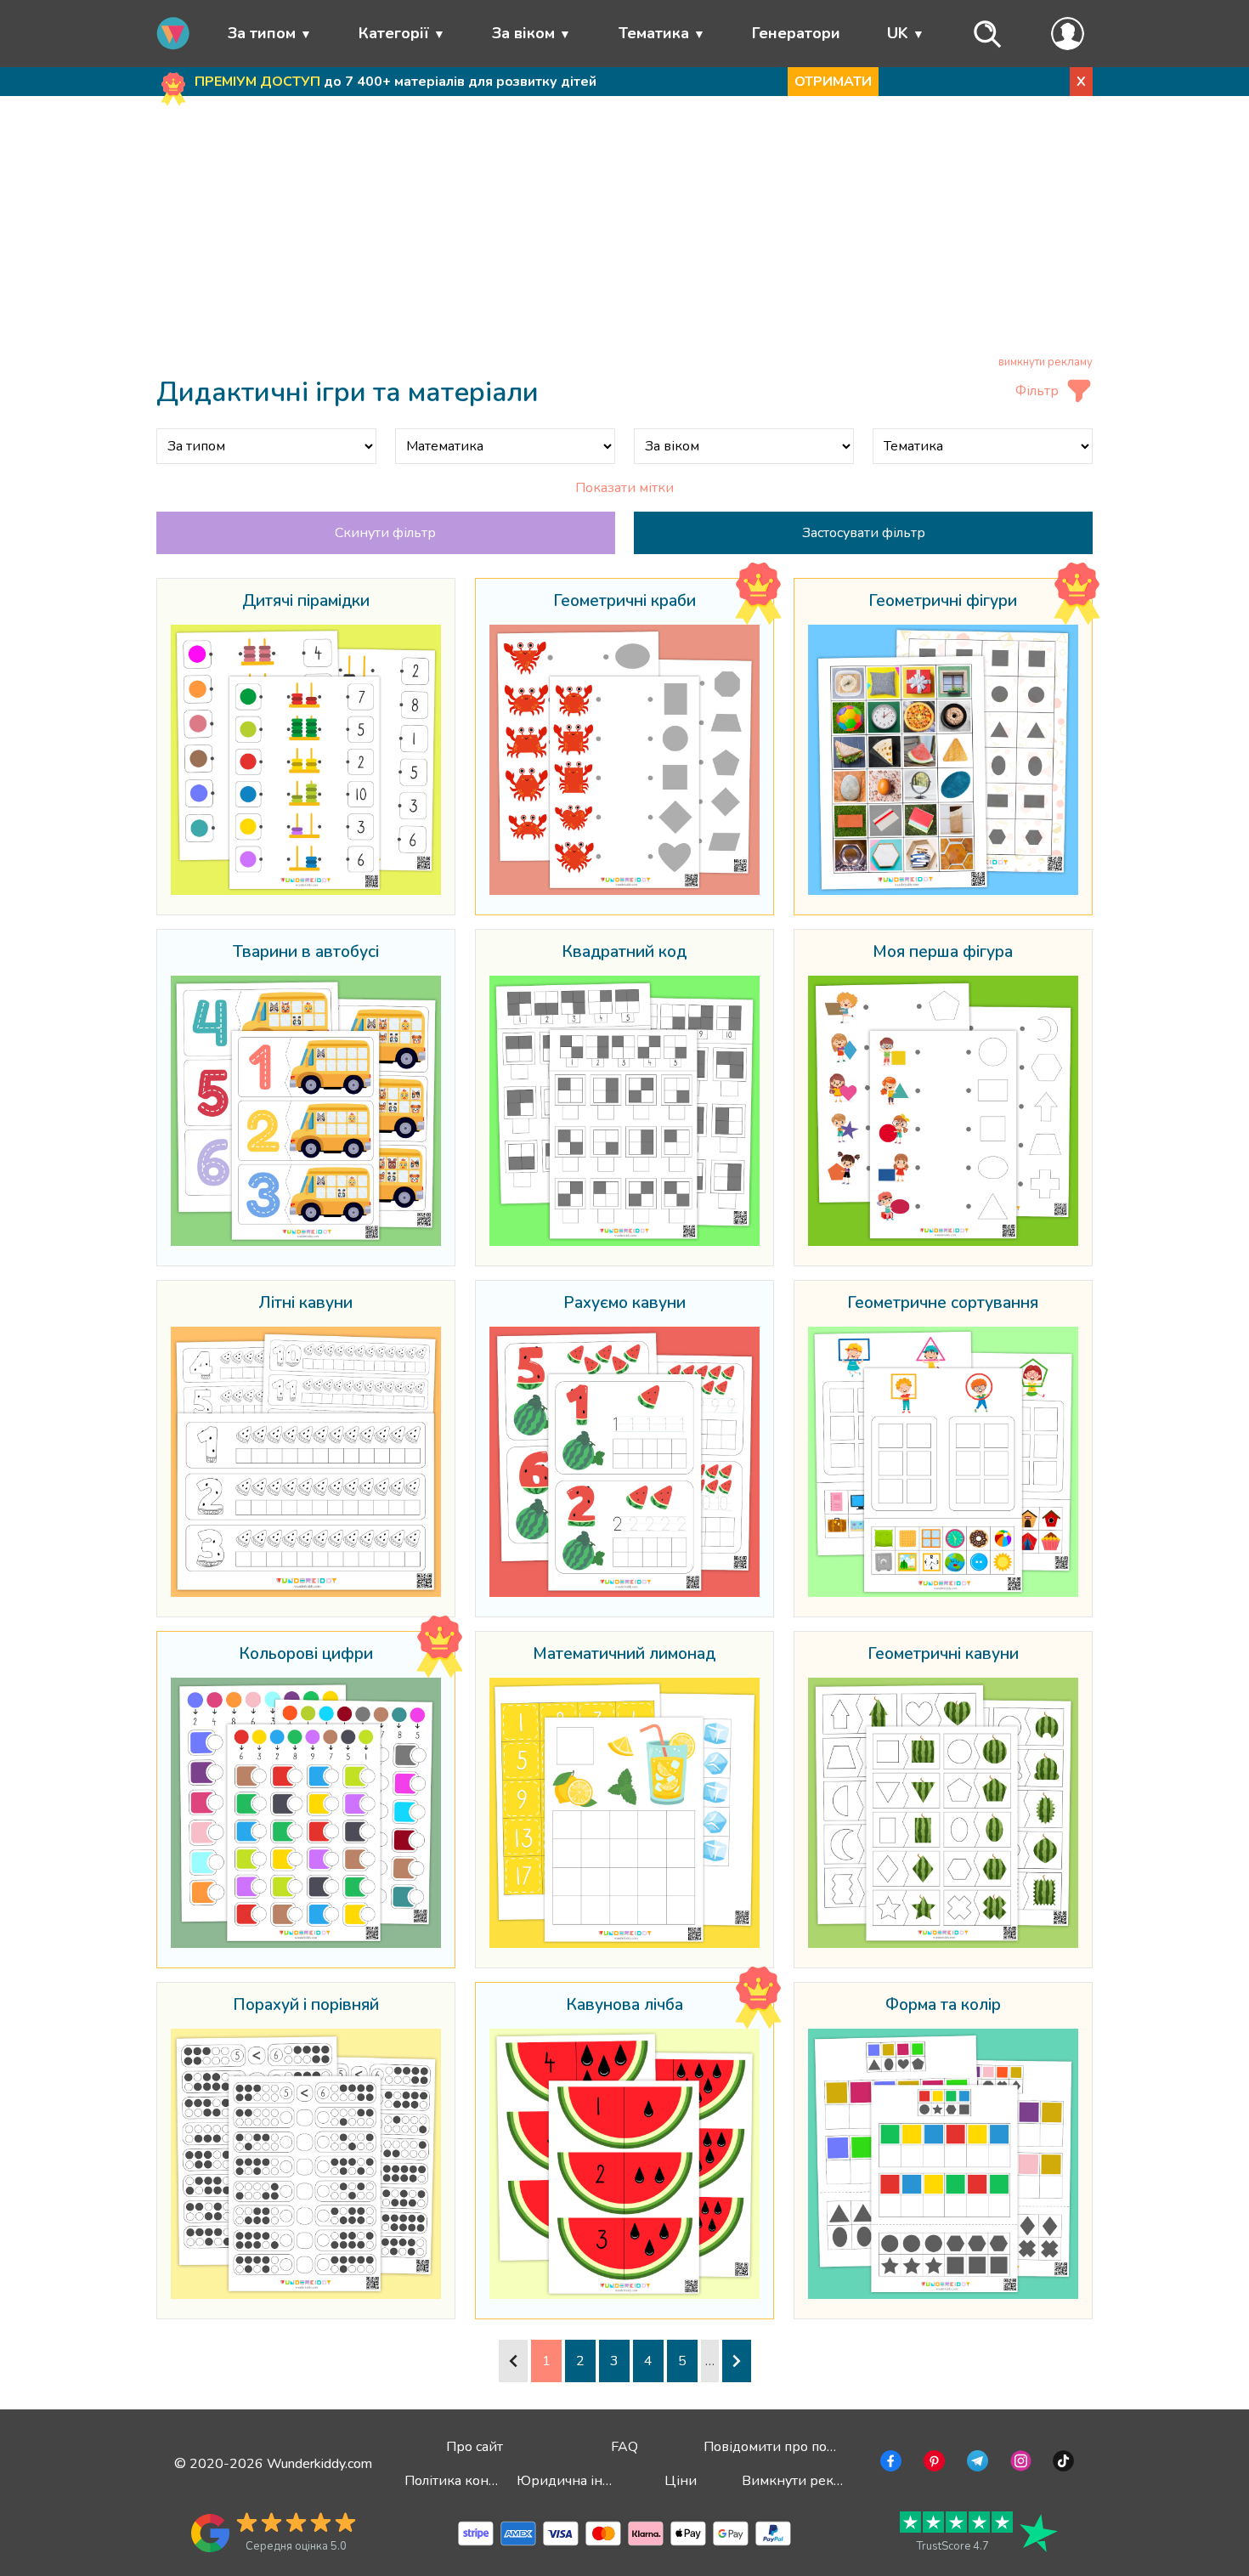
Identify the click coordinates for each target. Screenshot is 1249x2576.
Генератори (796, 33)
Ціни (681, 2481)
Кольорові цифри (306, 1655)
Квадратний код (624, 953)
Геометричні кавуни (943, 1655)
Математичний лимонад (624, 1655)
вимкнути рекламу (1046, 362)
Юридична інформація (591, 2481)
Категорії (394, 33)
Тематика (654, 33)
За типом (262, 33)
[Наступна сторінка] (737, 2361)
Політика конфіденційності (492, 2481)
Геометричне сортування (943, 1304)
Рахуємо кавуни (624, 1304)
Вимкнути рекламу (803, 2481)
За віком (523, 33)
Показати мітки (624, 488)
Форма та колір (943, 2006)
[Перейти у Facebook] (889, 2464)
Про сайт (475, 2447)
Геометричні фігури (943, 602)
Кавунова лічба (624, 2006)
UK (898, 33)
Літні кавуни (306, 1304)
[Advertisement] (625, 229)
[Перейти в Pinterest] (933, 2464)
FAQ (624, 2447)
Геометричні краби (624, 602)
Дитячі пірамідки (306, 602)
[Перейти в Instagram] (1019, 2464)
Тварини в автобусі (306, 953)
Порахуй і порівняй (306, 2006)
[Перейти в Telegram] (976, 2464)
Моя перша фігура (943, 953)
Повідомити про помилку (785, 2447)
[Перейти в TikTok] (1062, 2464)
